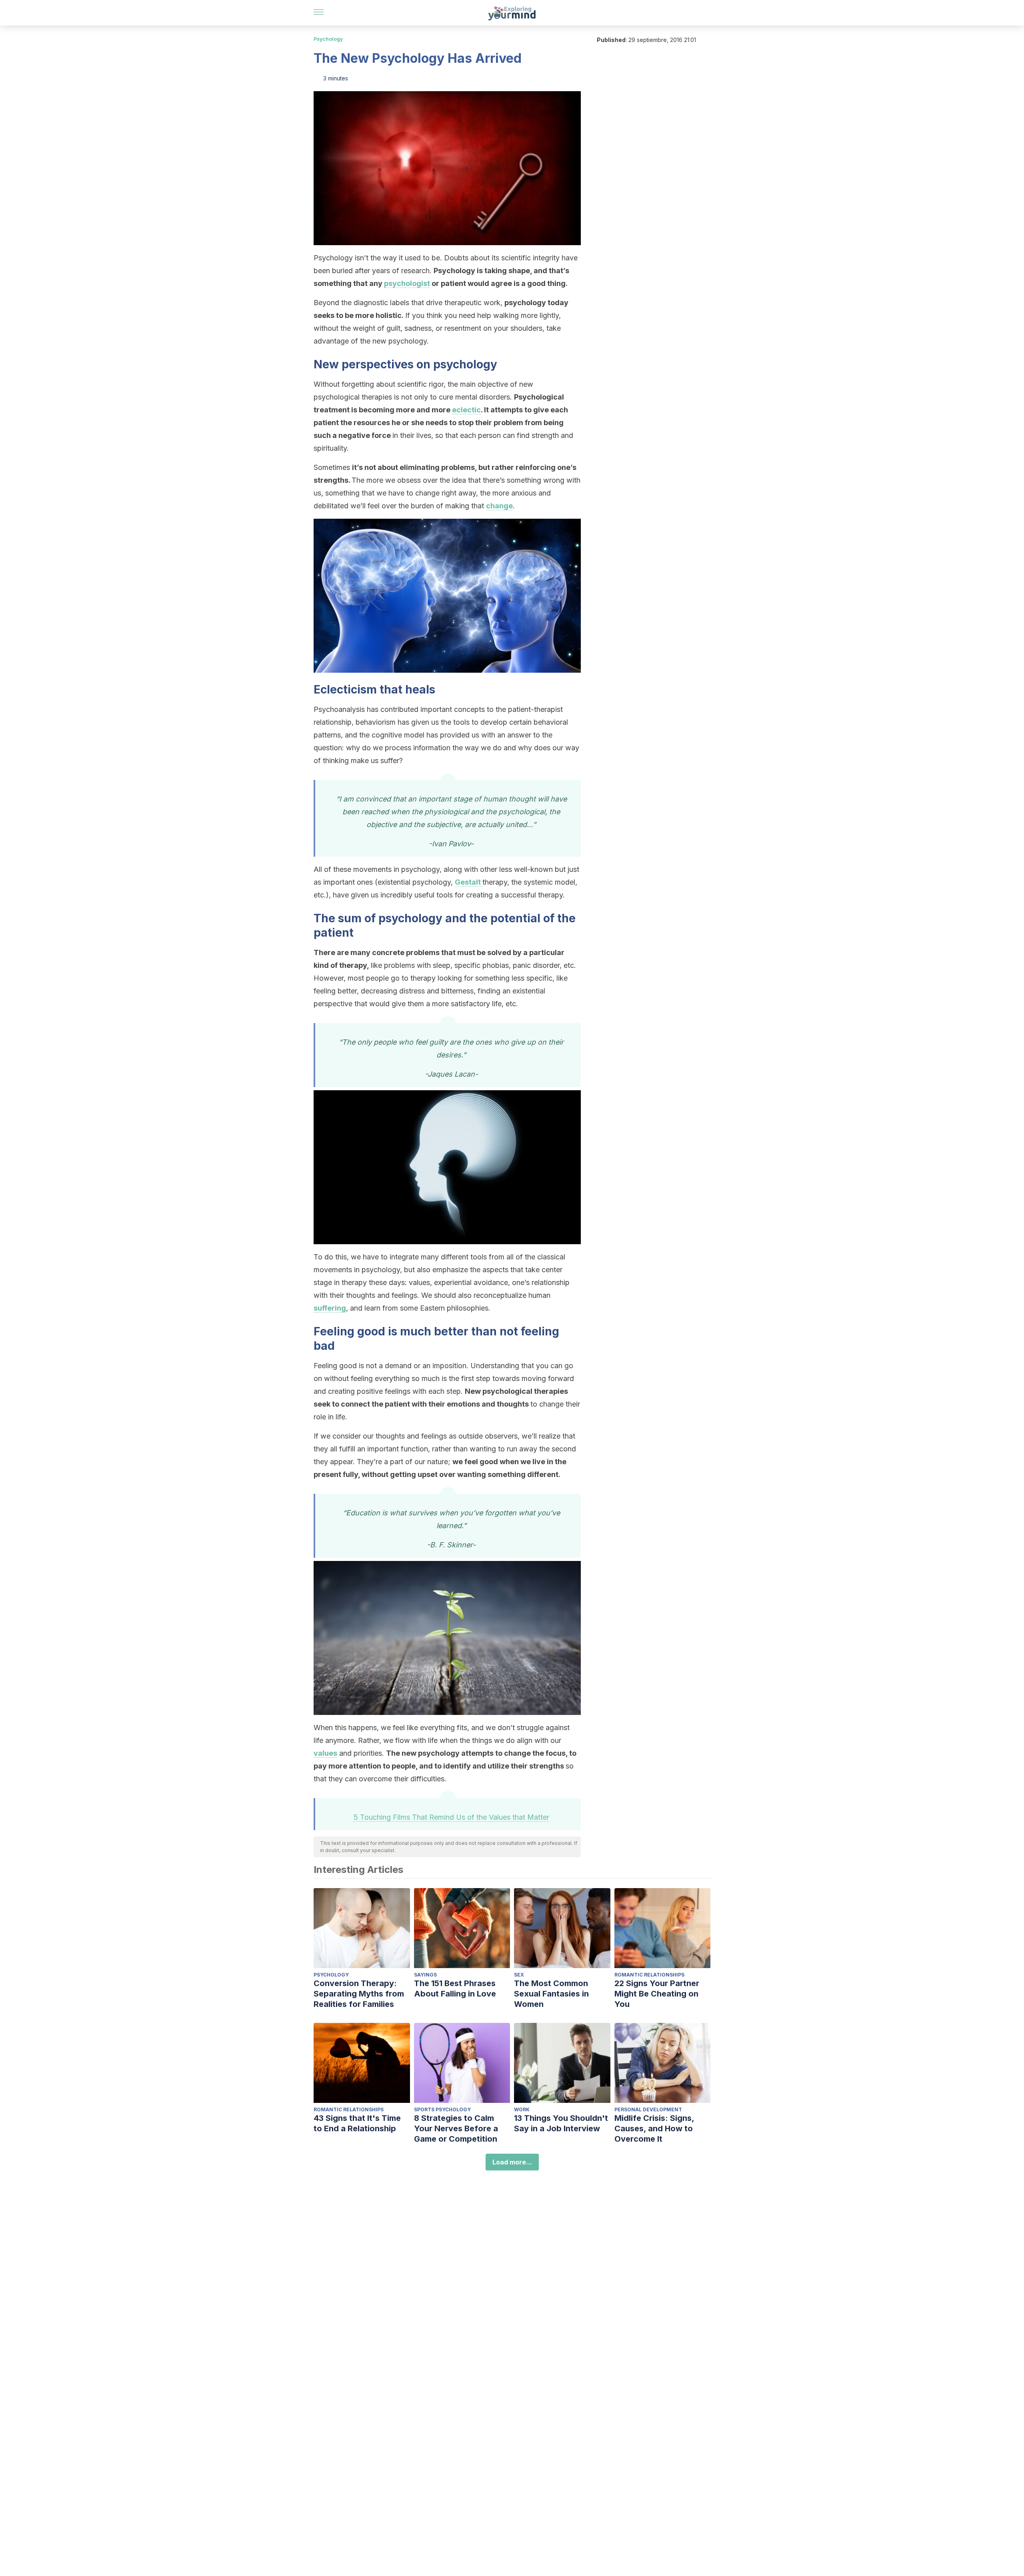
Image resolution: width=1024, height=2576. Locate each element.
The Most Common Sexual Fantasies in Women (551, 1994)
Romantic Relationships (649, 1975)
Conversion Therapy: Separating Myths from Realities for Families (359, 1994)
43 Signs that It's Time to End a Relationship (357, 2123)
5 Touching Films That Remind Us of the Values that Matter (451, 1817)
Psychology (328, 39)
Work (522, 2109)
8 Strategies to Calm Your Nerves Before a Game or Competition (456, 2128)
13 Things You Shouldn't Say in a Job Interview (561, 2123)
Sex (519, 1975)
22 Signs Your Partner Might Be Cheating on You (657, 1994)
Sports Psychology (442, 2109)
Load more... (512, 2162)
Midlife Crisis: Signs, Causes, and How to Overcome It (654, 2128)
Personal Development (648, 2109)
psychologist (407, 283)
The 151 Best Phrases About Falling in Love (455, 1988)
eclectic (466, 410)
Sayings (425, 1975)
